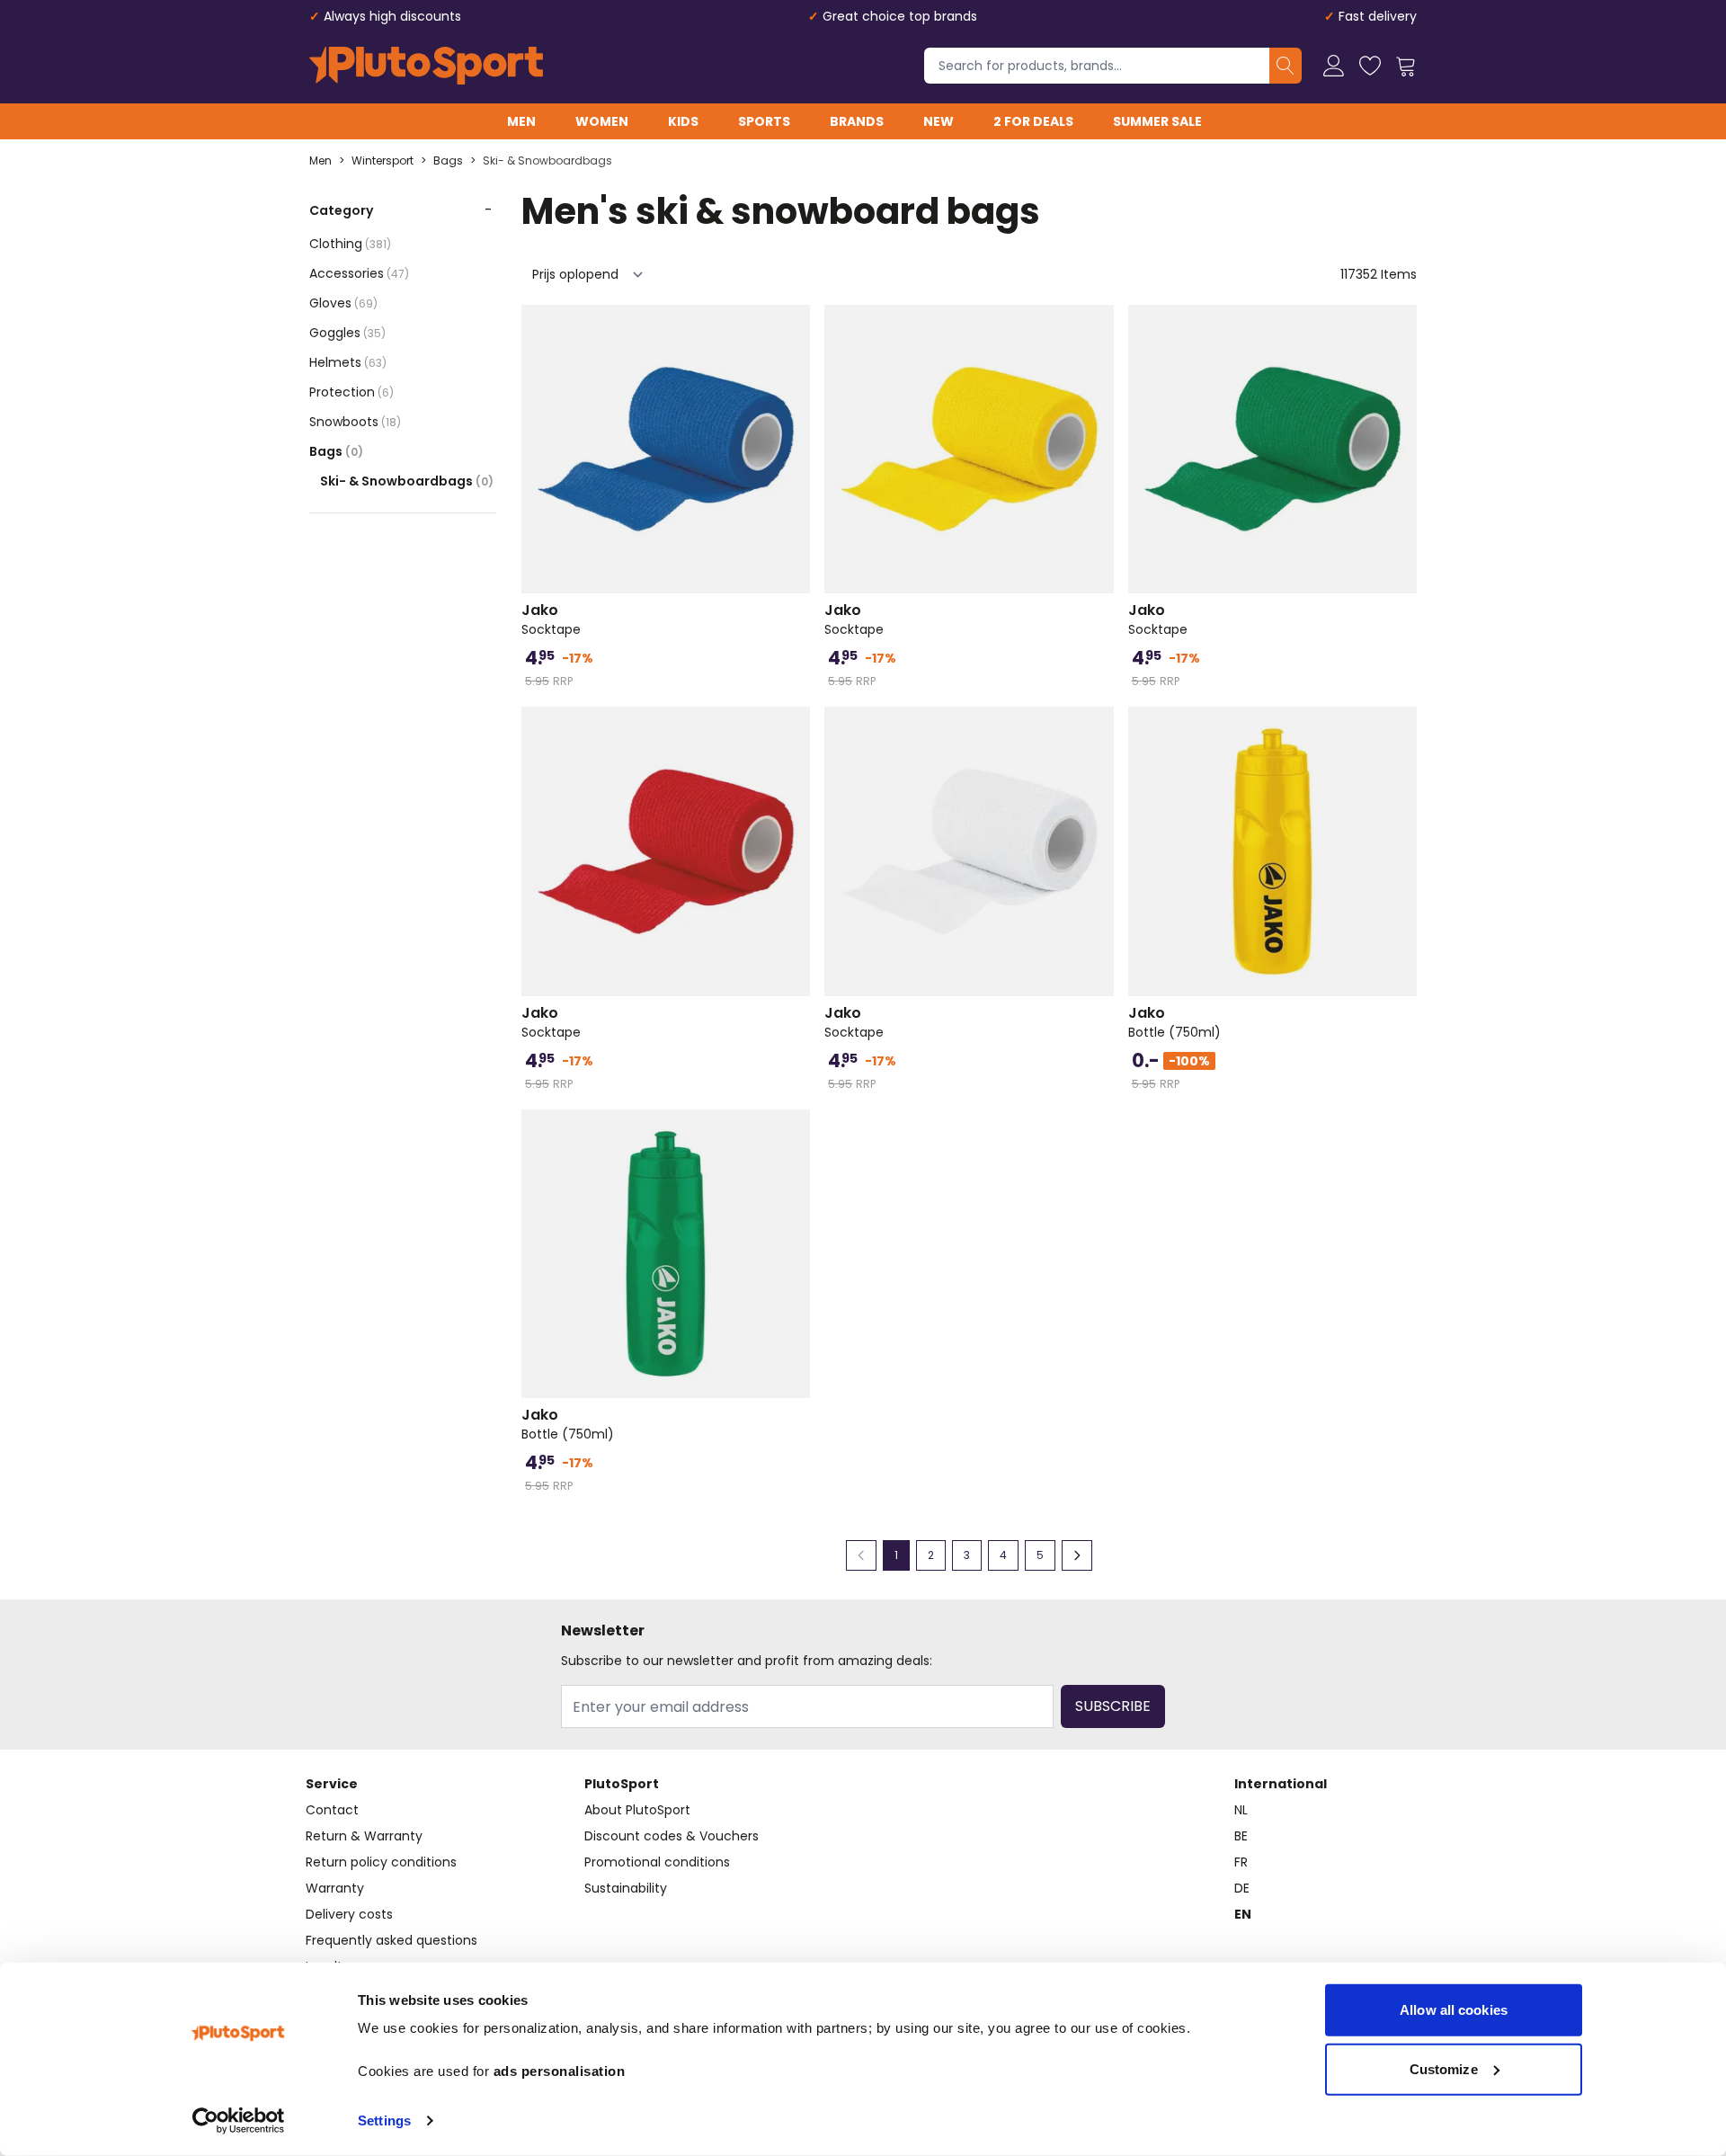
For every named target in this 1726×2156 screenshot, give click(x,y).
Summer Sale (1157, 121)
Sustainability (626, 1888)
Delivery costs (349, 1914)
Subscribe (1113, 1706)
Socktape (551, 619)
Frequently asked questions (391, 1940)
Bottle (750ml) (1174, 1022)
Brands (857, 121)
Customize (1444, 2068)
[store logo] (426, 66)
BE (1241, 1836)
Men (521, 121)
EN (1243, 1914)
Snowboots (355, 422)
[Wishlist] (1370, 66)
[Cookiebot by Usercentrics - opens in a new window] (239, 2121)
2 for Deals (1033, 121)
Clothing (350, 244)
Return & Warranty (364, 1836)
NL (1241, 1810)
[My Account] (1334, 66)
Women (602, 121)
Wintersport (383, 161)
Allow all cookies (1454, 2010)
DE (1242, 1888)
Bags (448, 161)
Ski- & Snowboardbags (547, 161)
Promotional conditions (657, 1862)
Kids (683, 121)
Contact (332, 1810)
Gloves (343, 303)
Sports (764, 121)
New (939, 121)
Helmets (348, 362)
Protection (351, 392)
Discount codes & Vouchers (672, 1836)
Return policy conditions (381, 1862)
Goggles (347, 333)
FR (1241, 1862)
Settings (384, 2120)
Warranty (335, 1888)
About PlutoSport (637, 1810)
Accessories (359, 273)
